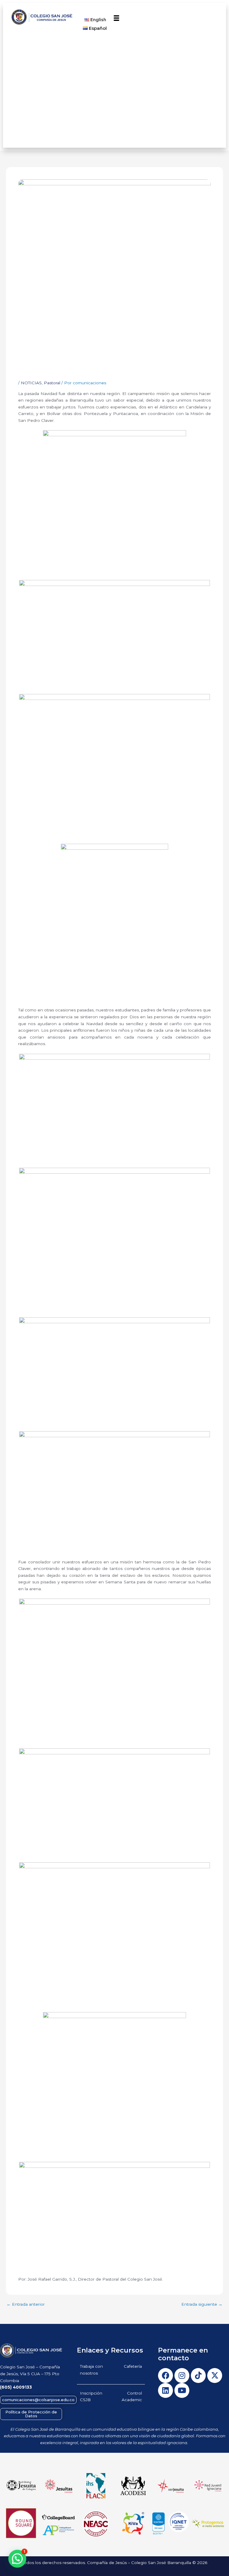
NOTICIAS (31, 383)
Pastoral (52, 383)
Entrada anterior (26, 2304)
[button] (117, 18)
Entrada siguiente (202, 2304)
